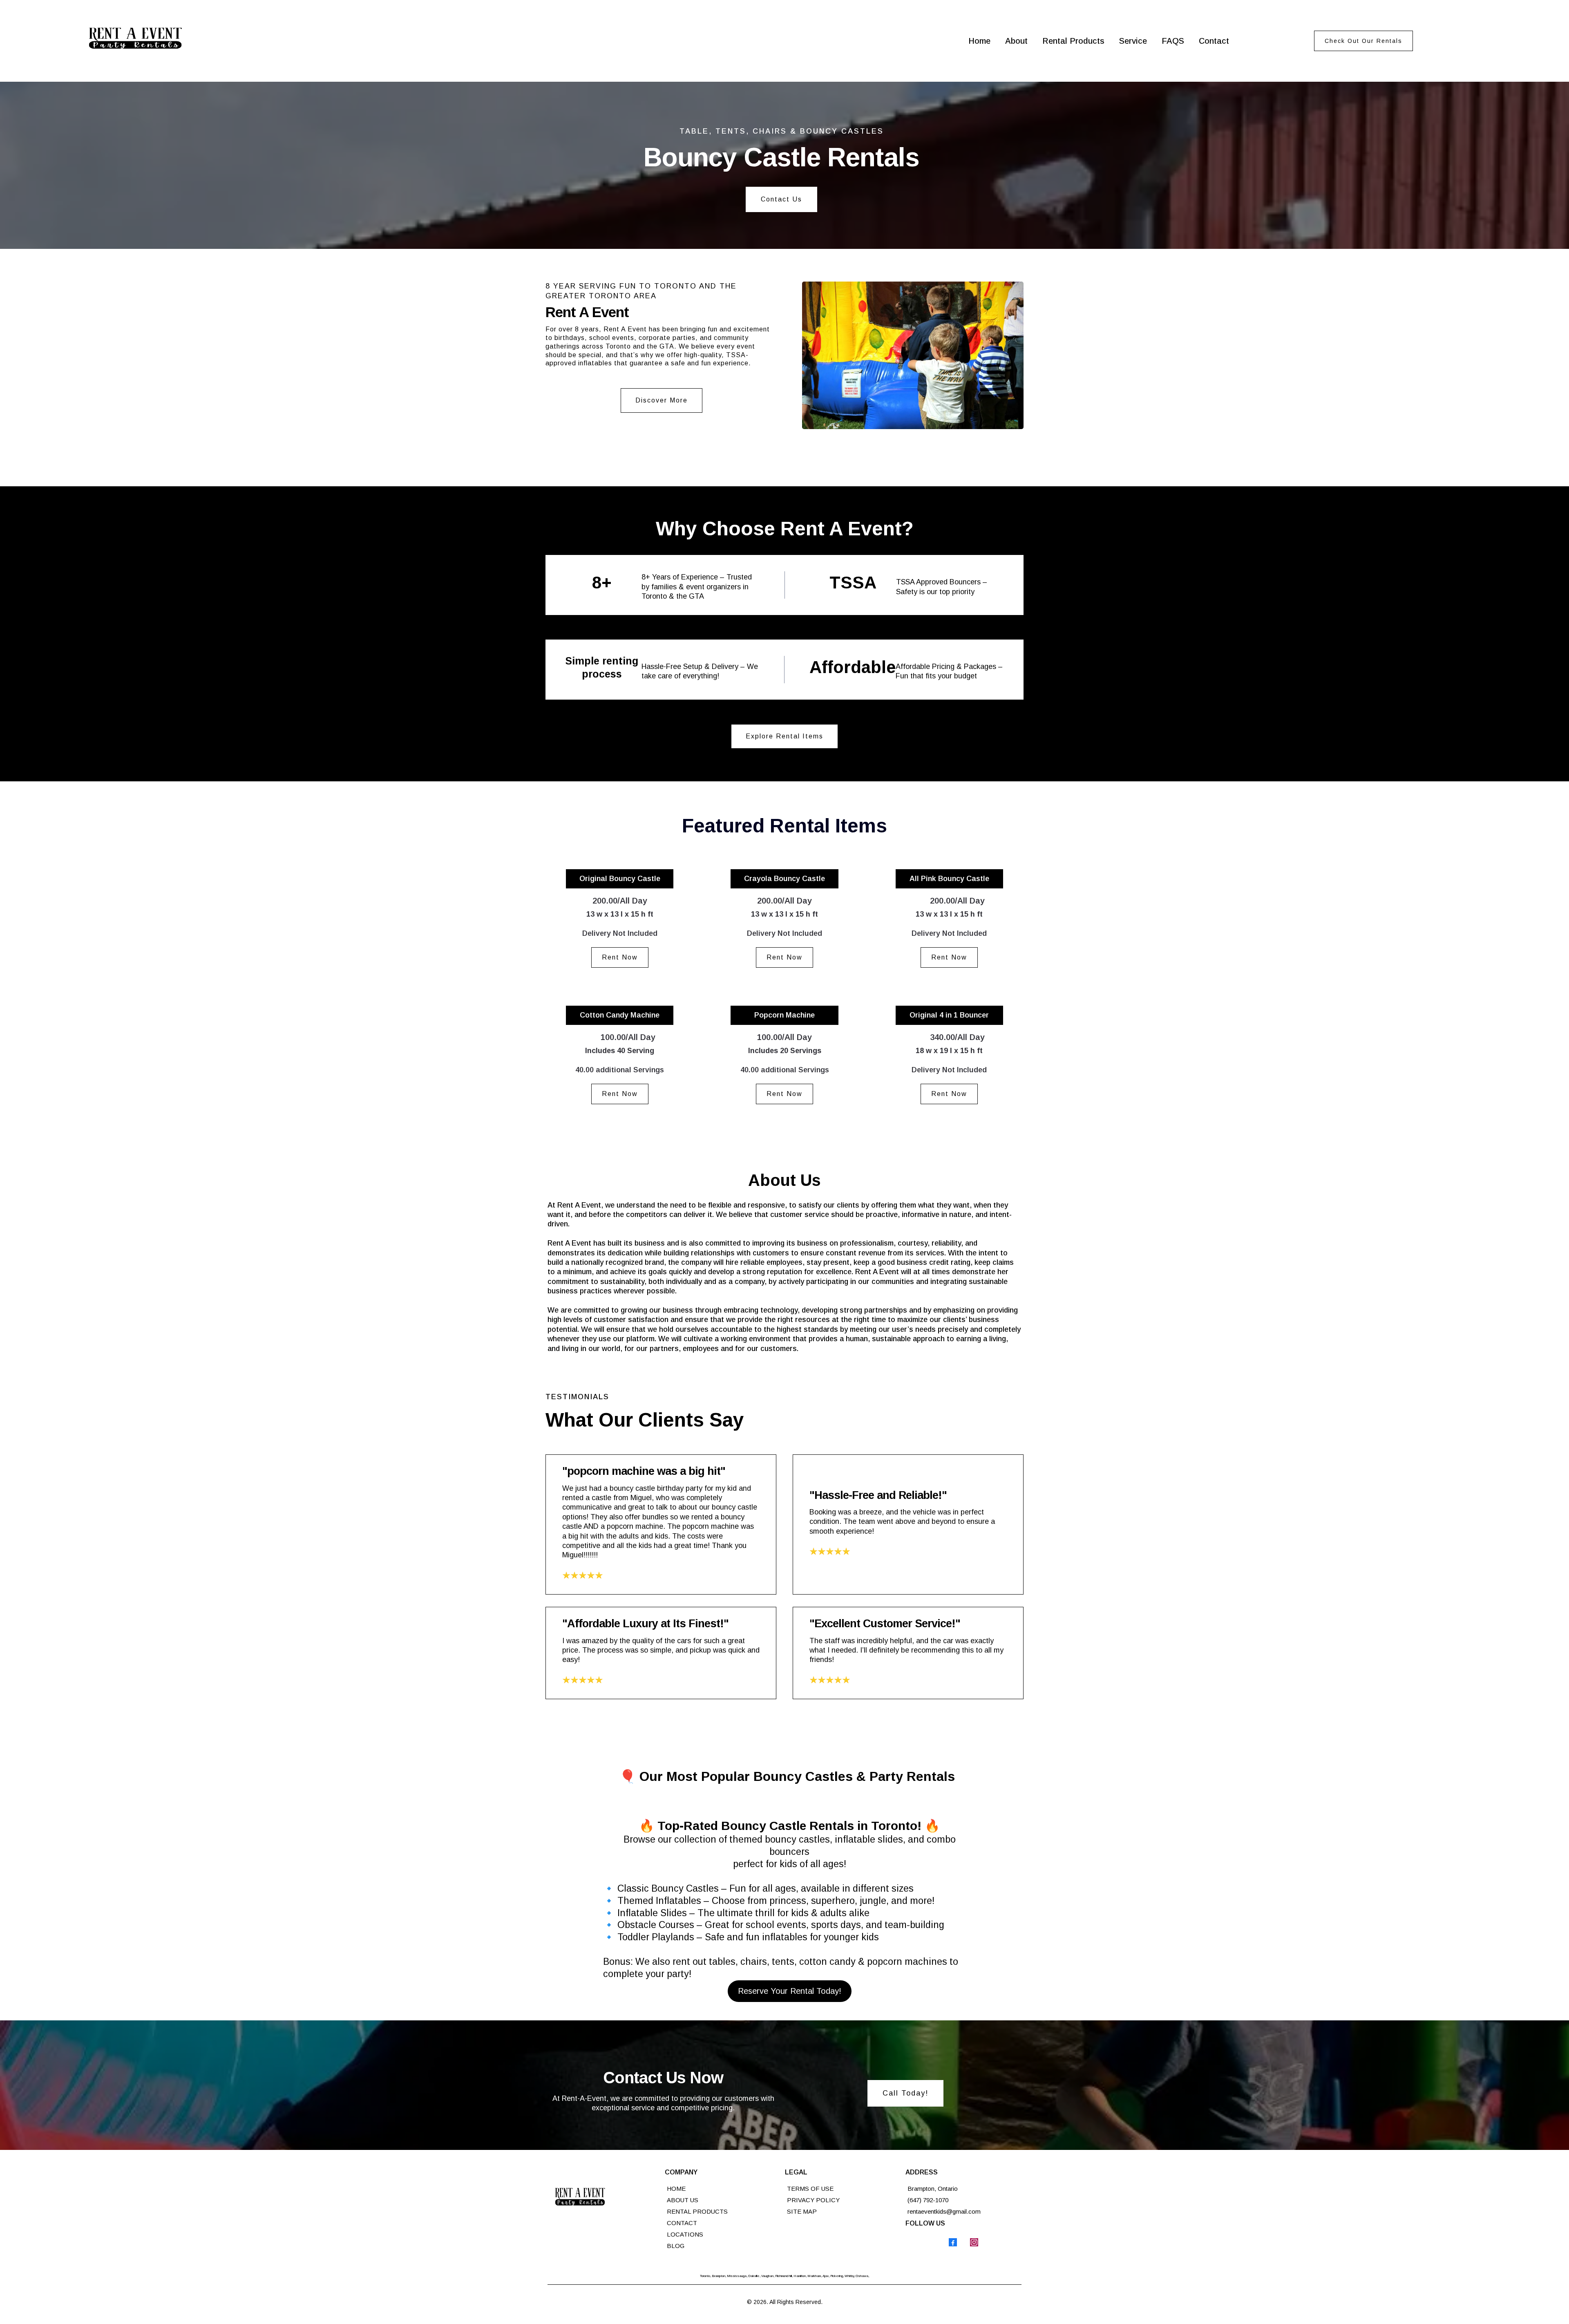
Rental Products (1073, 41)
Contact (1214, 41)
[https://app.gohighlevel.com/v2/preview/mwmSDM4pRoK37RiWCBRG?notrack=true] (604, 2199)
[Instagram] (974, 2242)
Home (979, 41)
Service (1133, 41)
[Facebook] (953, 2242)
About (1016, 41)
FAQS (1173, 41)
